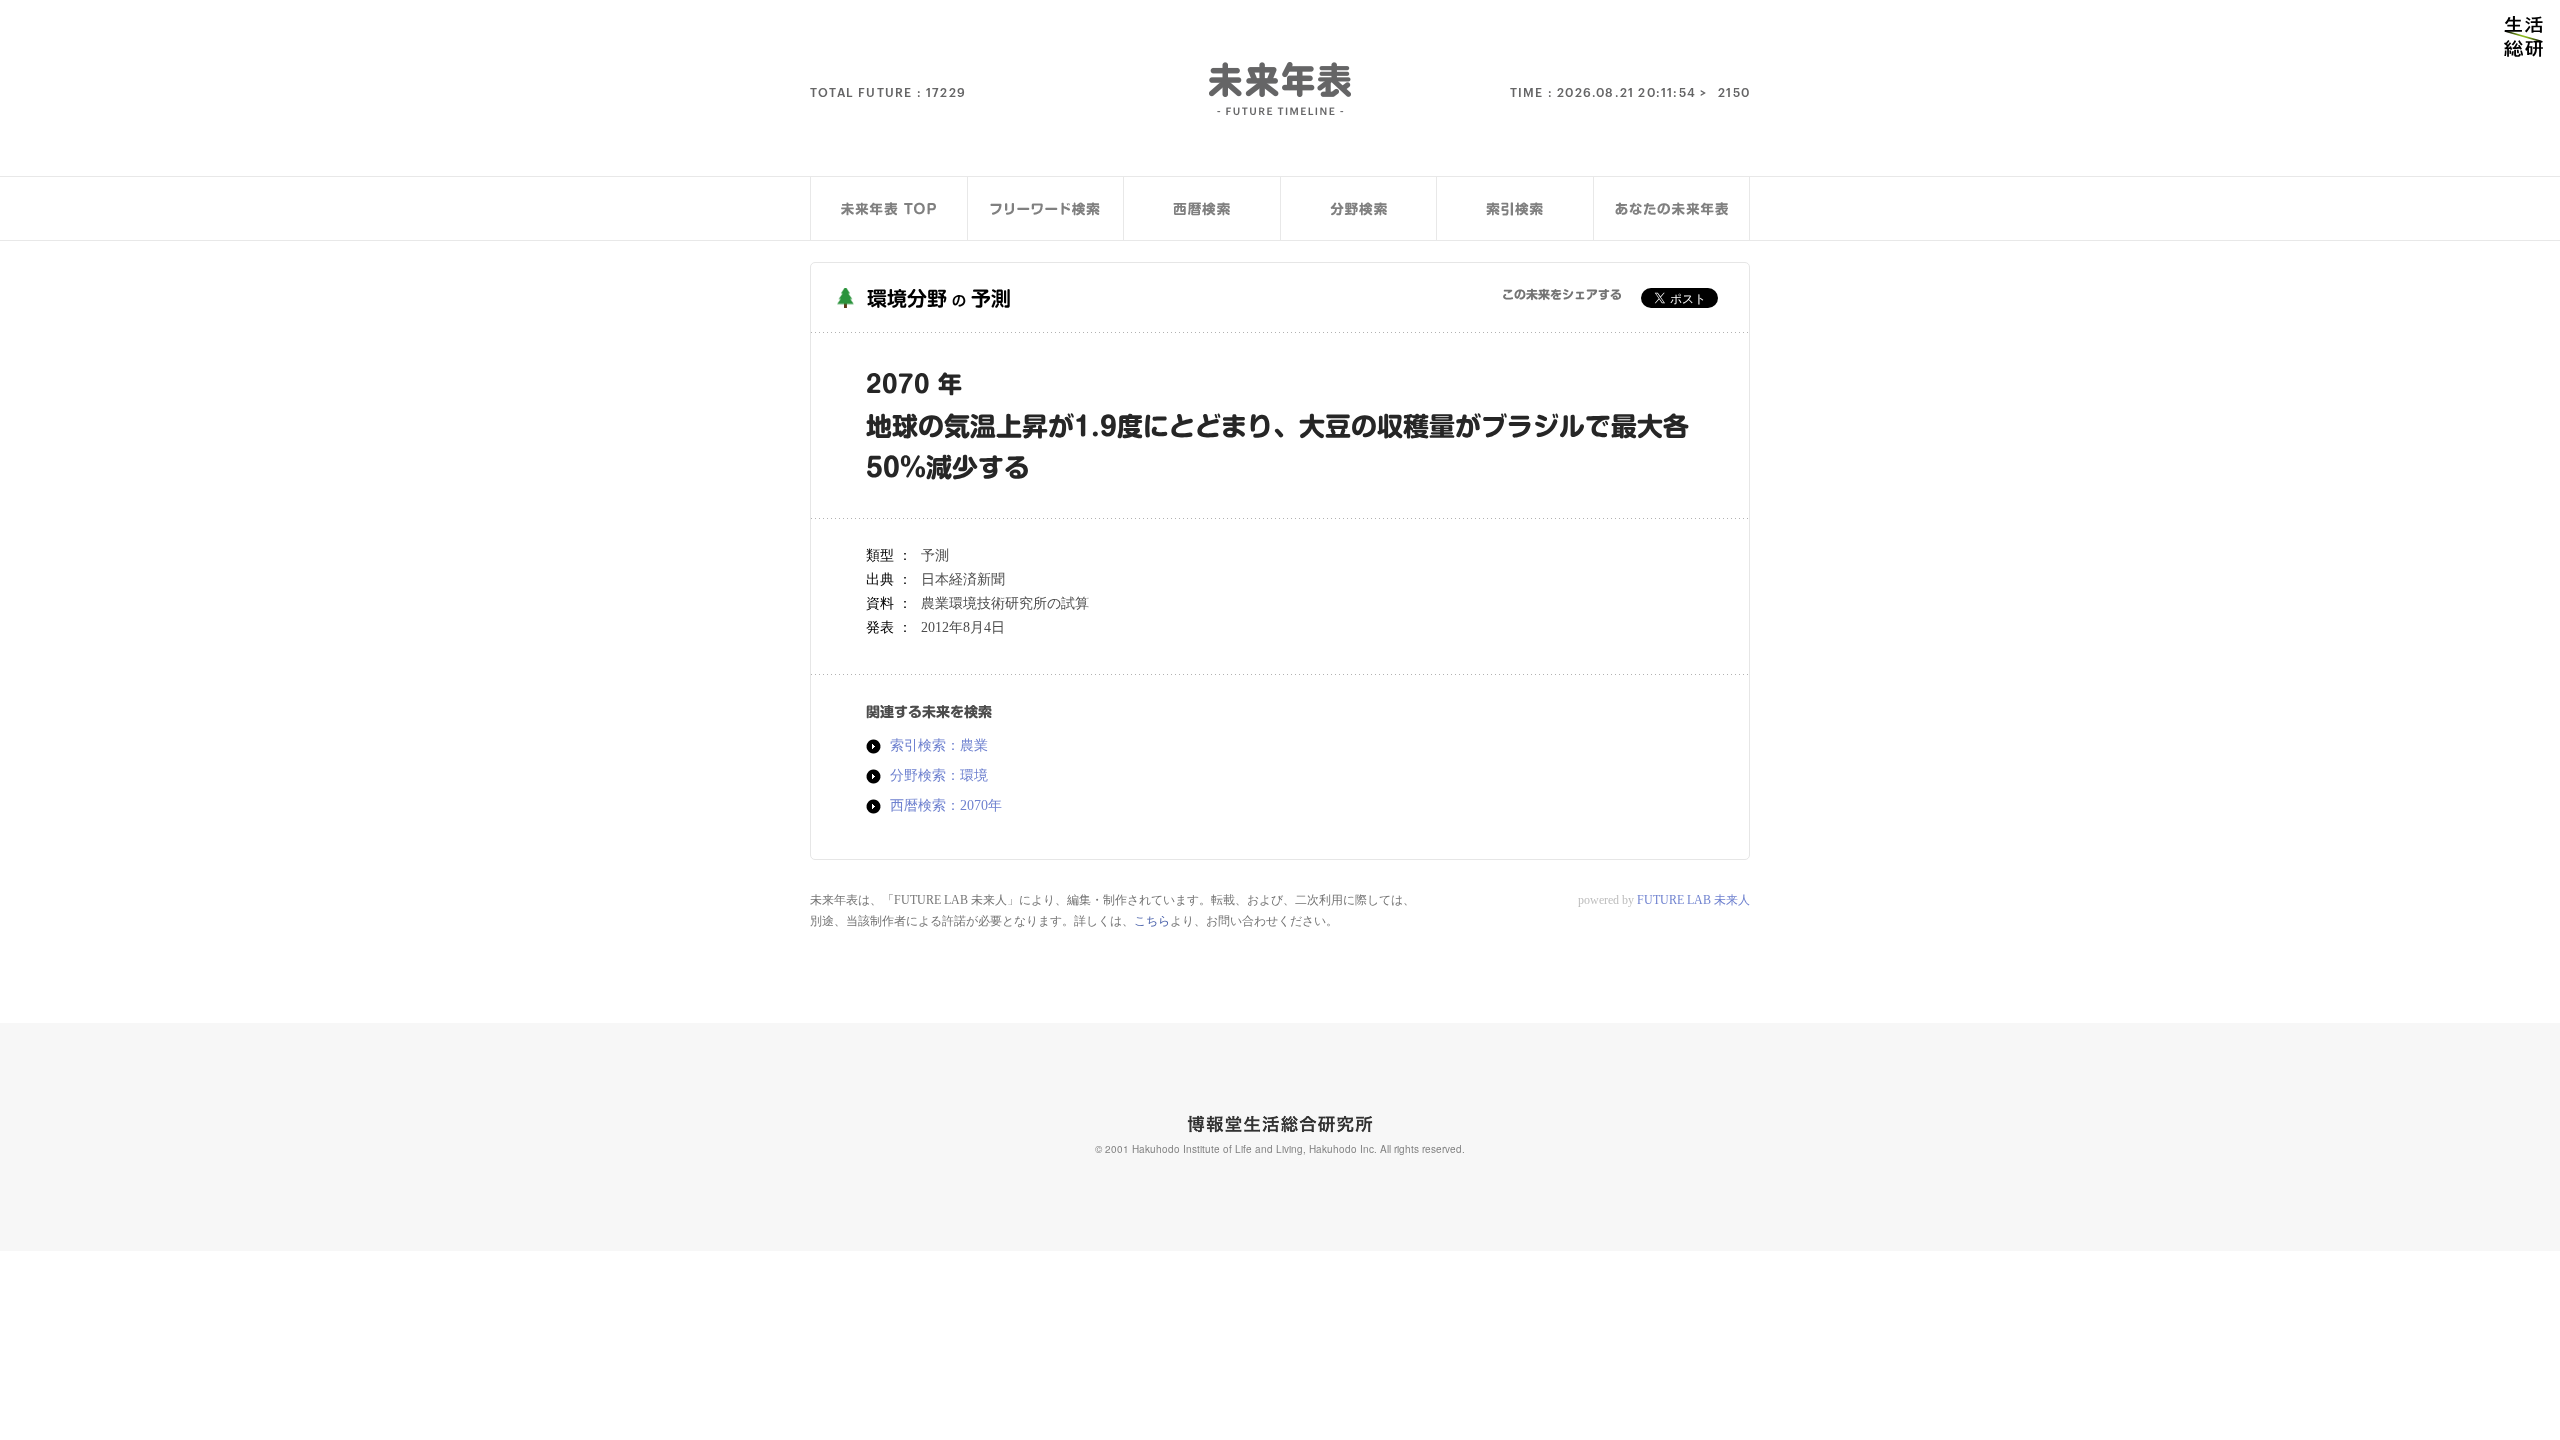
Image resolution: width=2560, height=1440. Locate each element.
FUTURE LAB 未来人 (1693, 900)
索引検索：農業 (939, 746)
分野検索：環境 (939, 776)
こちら (1152, 921)
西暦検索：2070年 (946, 806)
